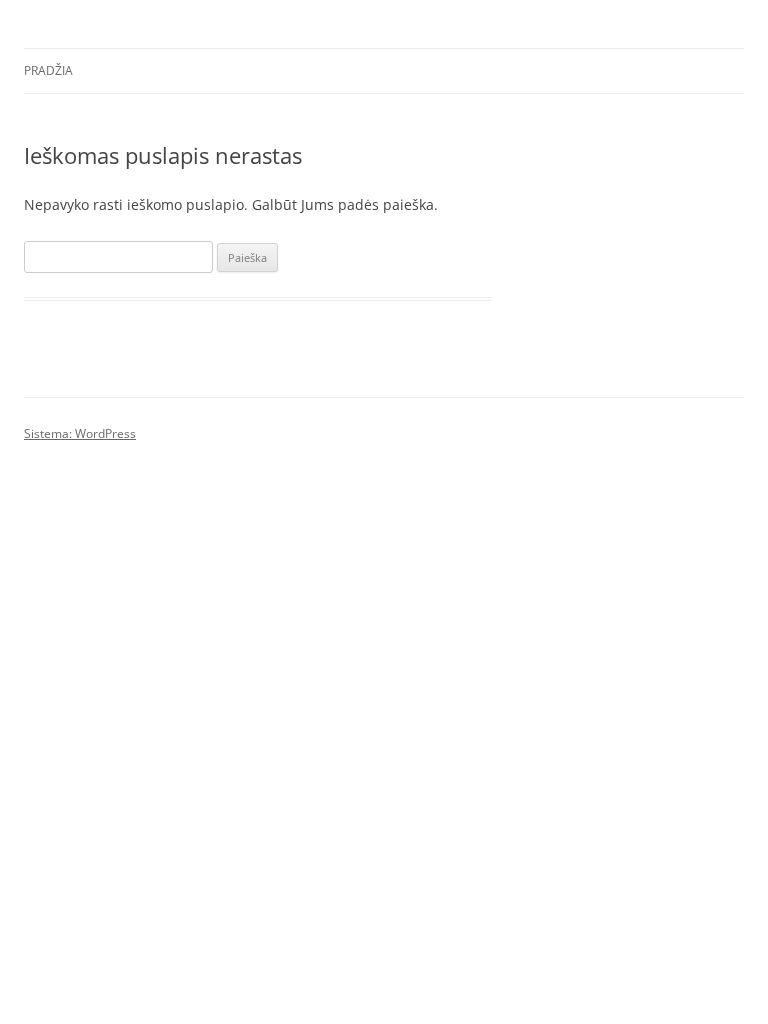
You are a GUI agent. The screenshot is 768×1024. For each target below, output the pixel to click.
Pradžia (48, 70)
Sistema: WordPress (80, 433)
